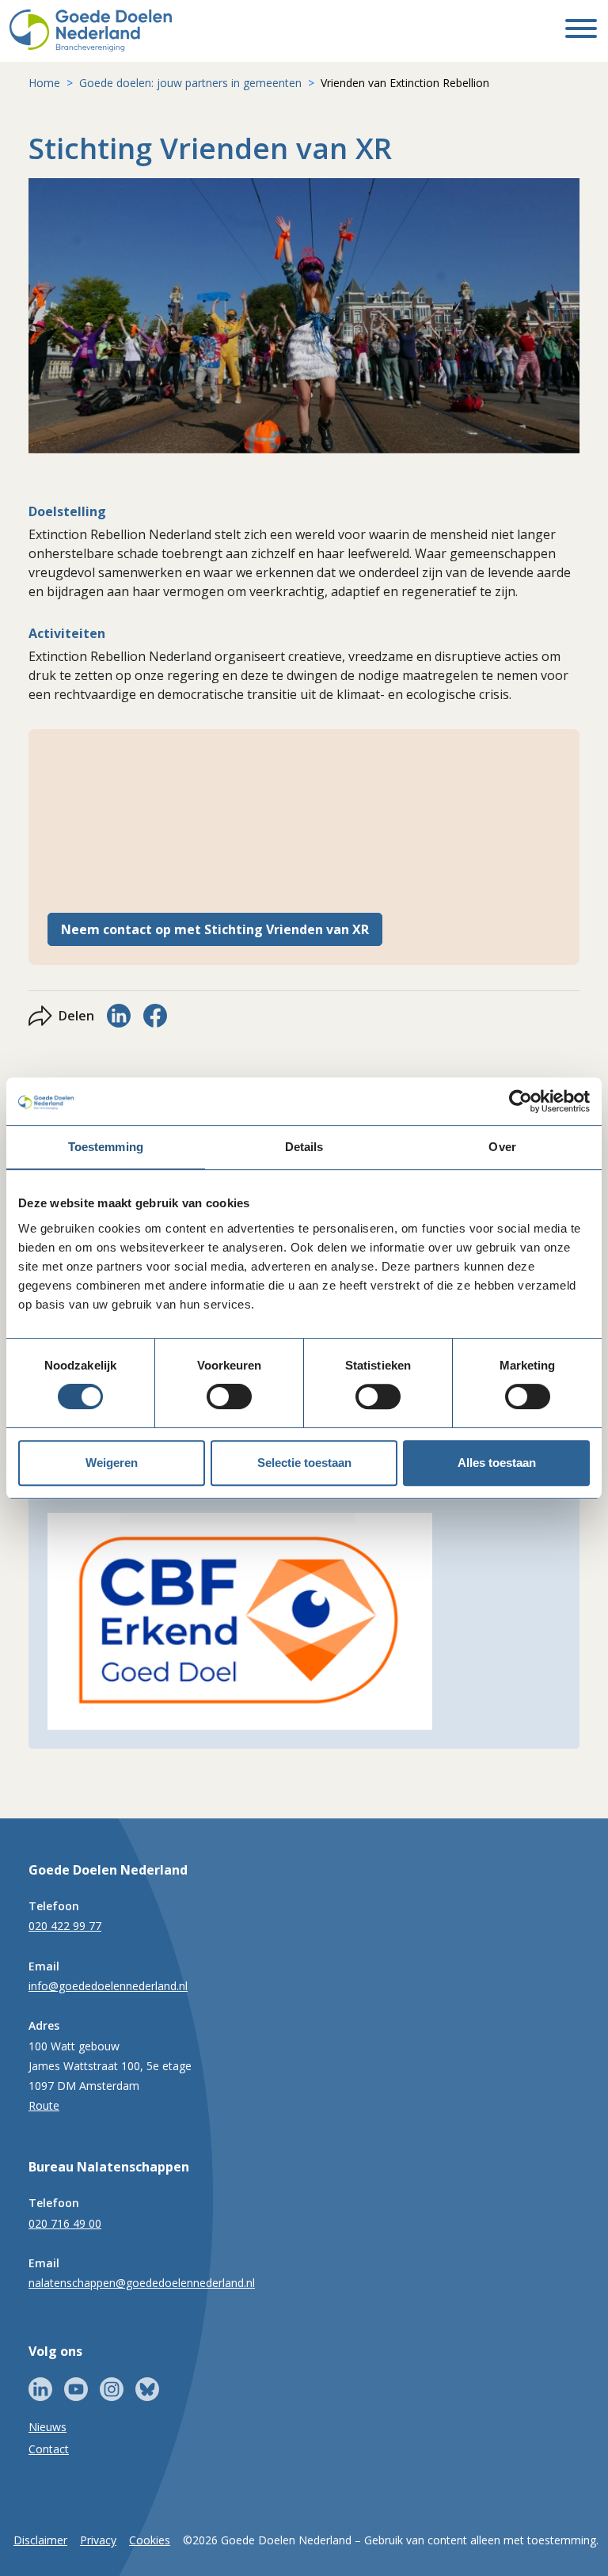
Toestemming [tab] (106, 1147)
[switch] (229, 1396)
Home (44, 83)
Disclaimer (40, 2540)
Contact (49, 2449)
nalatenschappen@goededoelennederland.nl (142, 2283)
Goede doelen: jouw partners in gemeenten (190, 83)
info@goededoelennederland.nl (108, 1986)
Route (44, 2105)
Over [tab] (502, 1147)
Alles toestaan (497, 1463)
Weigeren (112, 1463)
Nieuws (47, 2427)
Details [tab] (304, 1147)
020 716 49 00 (65, 2223)
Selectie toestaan (304, 1463)
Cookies (150, 2540)
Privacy (98, 2540)
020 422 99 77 (65, 1926)
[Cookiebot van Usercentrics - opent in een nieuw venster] (521, 1101)
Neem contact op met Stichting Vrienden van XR (215, 929)
